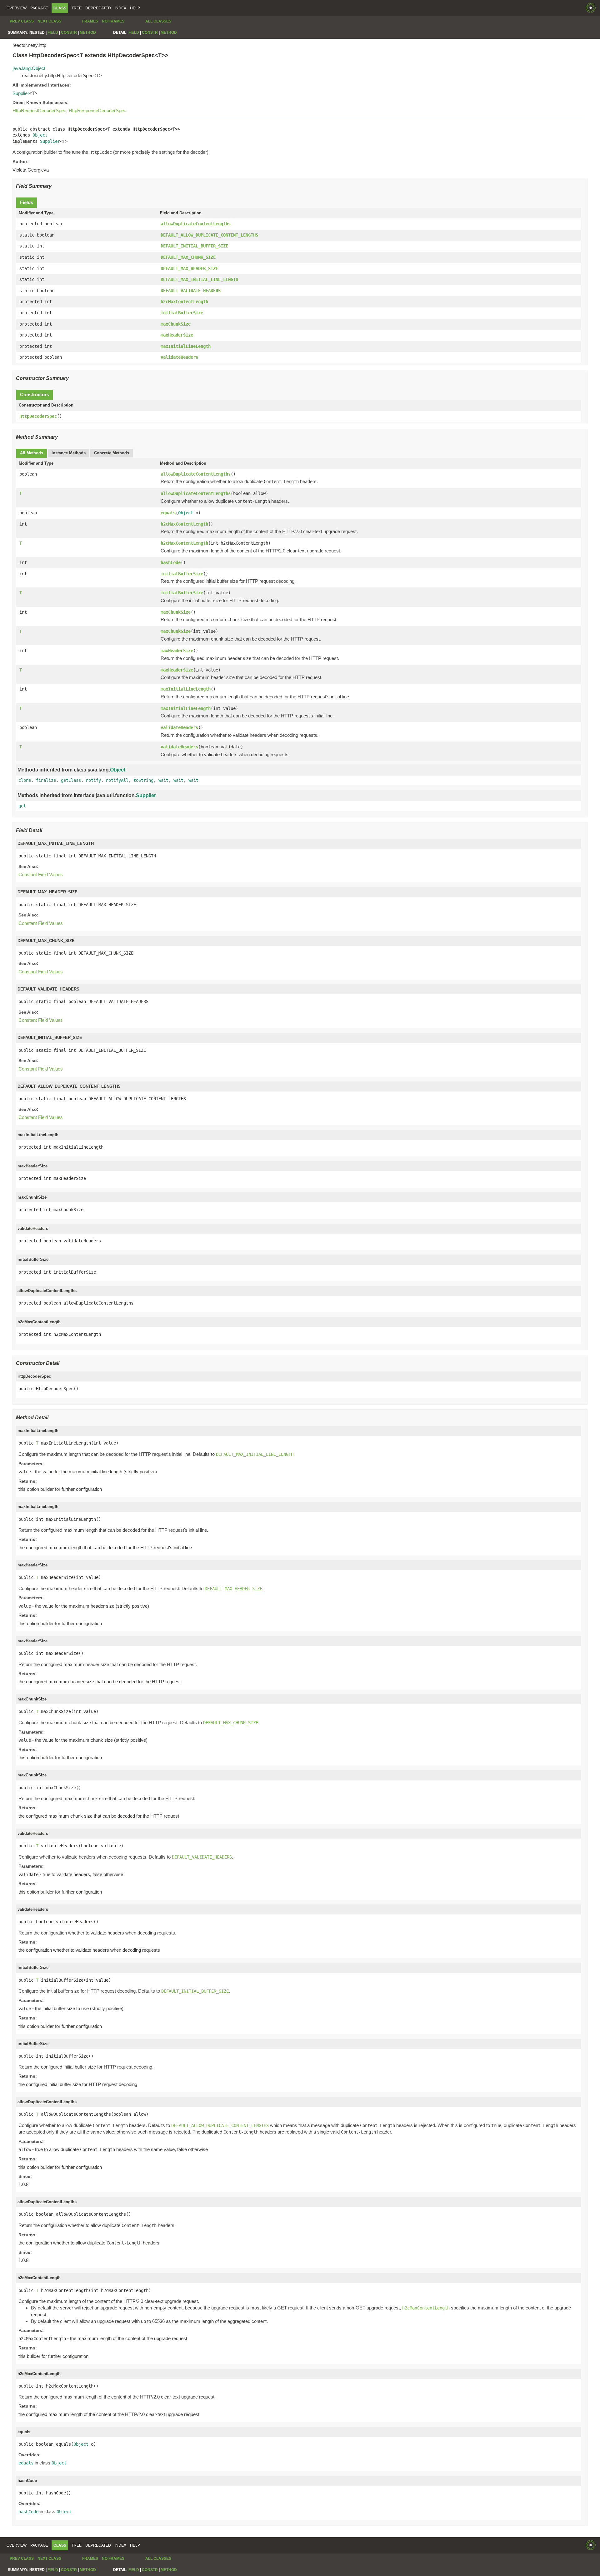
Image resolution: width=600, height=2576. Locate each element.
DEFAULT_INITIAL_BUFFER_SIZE (194, 246)
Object (40, 135)
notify (93, 780)
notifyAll (117, 780)
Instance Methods (69, 453)
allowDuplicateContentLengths (196, 224)
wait (163, 780)
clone (25, 780)
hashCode (171, 562)
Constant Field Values (41, 874)
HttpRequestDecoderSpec (39, 110)
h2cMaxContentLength (184, 302)
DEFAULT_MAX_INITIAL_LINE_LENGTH (199, 279)
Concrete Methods (112, 453)
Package (39, 8)
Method (88, 32)
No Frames (113, 21)
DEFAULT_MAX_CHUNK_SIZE (188, 257)
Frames (90, 21)
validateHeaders (179, 357)
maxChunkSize (176, 324)
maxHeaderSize (177, 335)
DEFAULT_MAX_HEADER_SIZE (189, 268)
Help (135, 8)
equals (168, 513)
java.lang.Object (29, 68)
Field (53, 32)
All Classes (158, 21)
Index (120, 8)
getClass (71, 780)
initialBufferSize (182, 313)
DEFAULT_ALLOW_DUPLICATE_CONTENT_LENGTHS (209, 235)
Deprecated (98, 8)
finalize (46, 780)
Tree (77, 8)
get (22, 806)
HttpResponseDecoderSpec (97, 110)
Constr (69, 32)
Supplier (21, 93)
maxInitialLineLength (186, 346)
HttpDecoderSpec (38, 416)
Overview (17, 8)
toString (143, 780)
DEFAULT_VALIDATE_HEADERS (191, 291)
